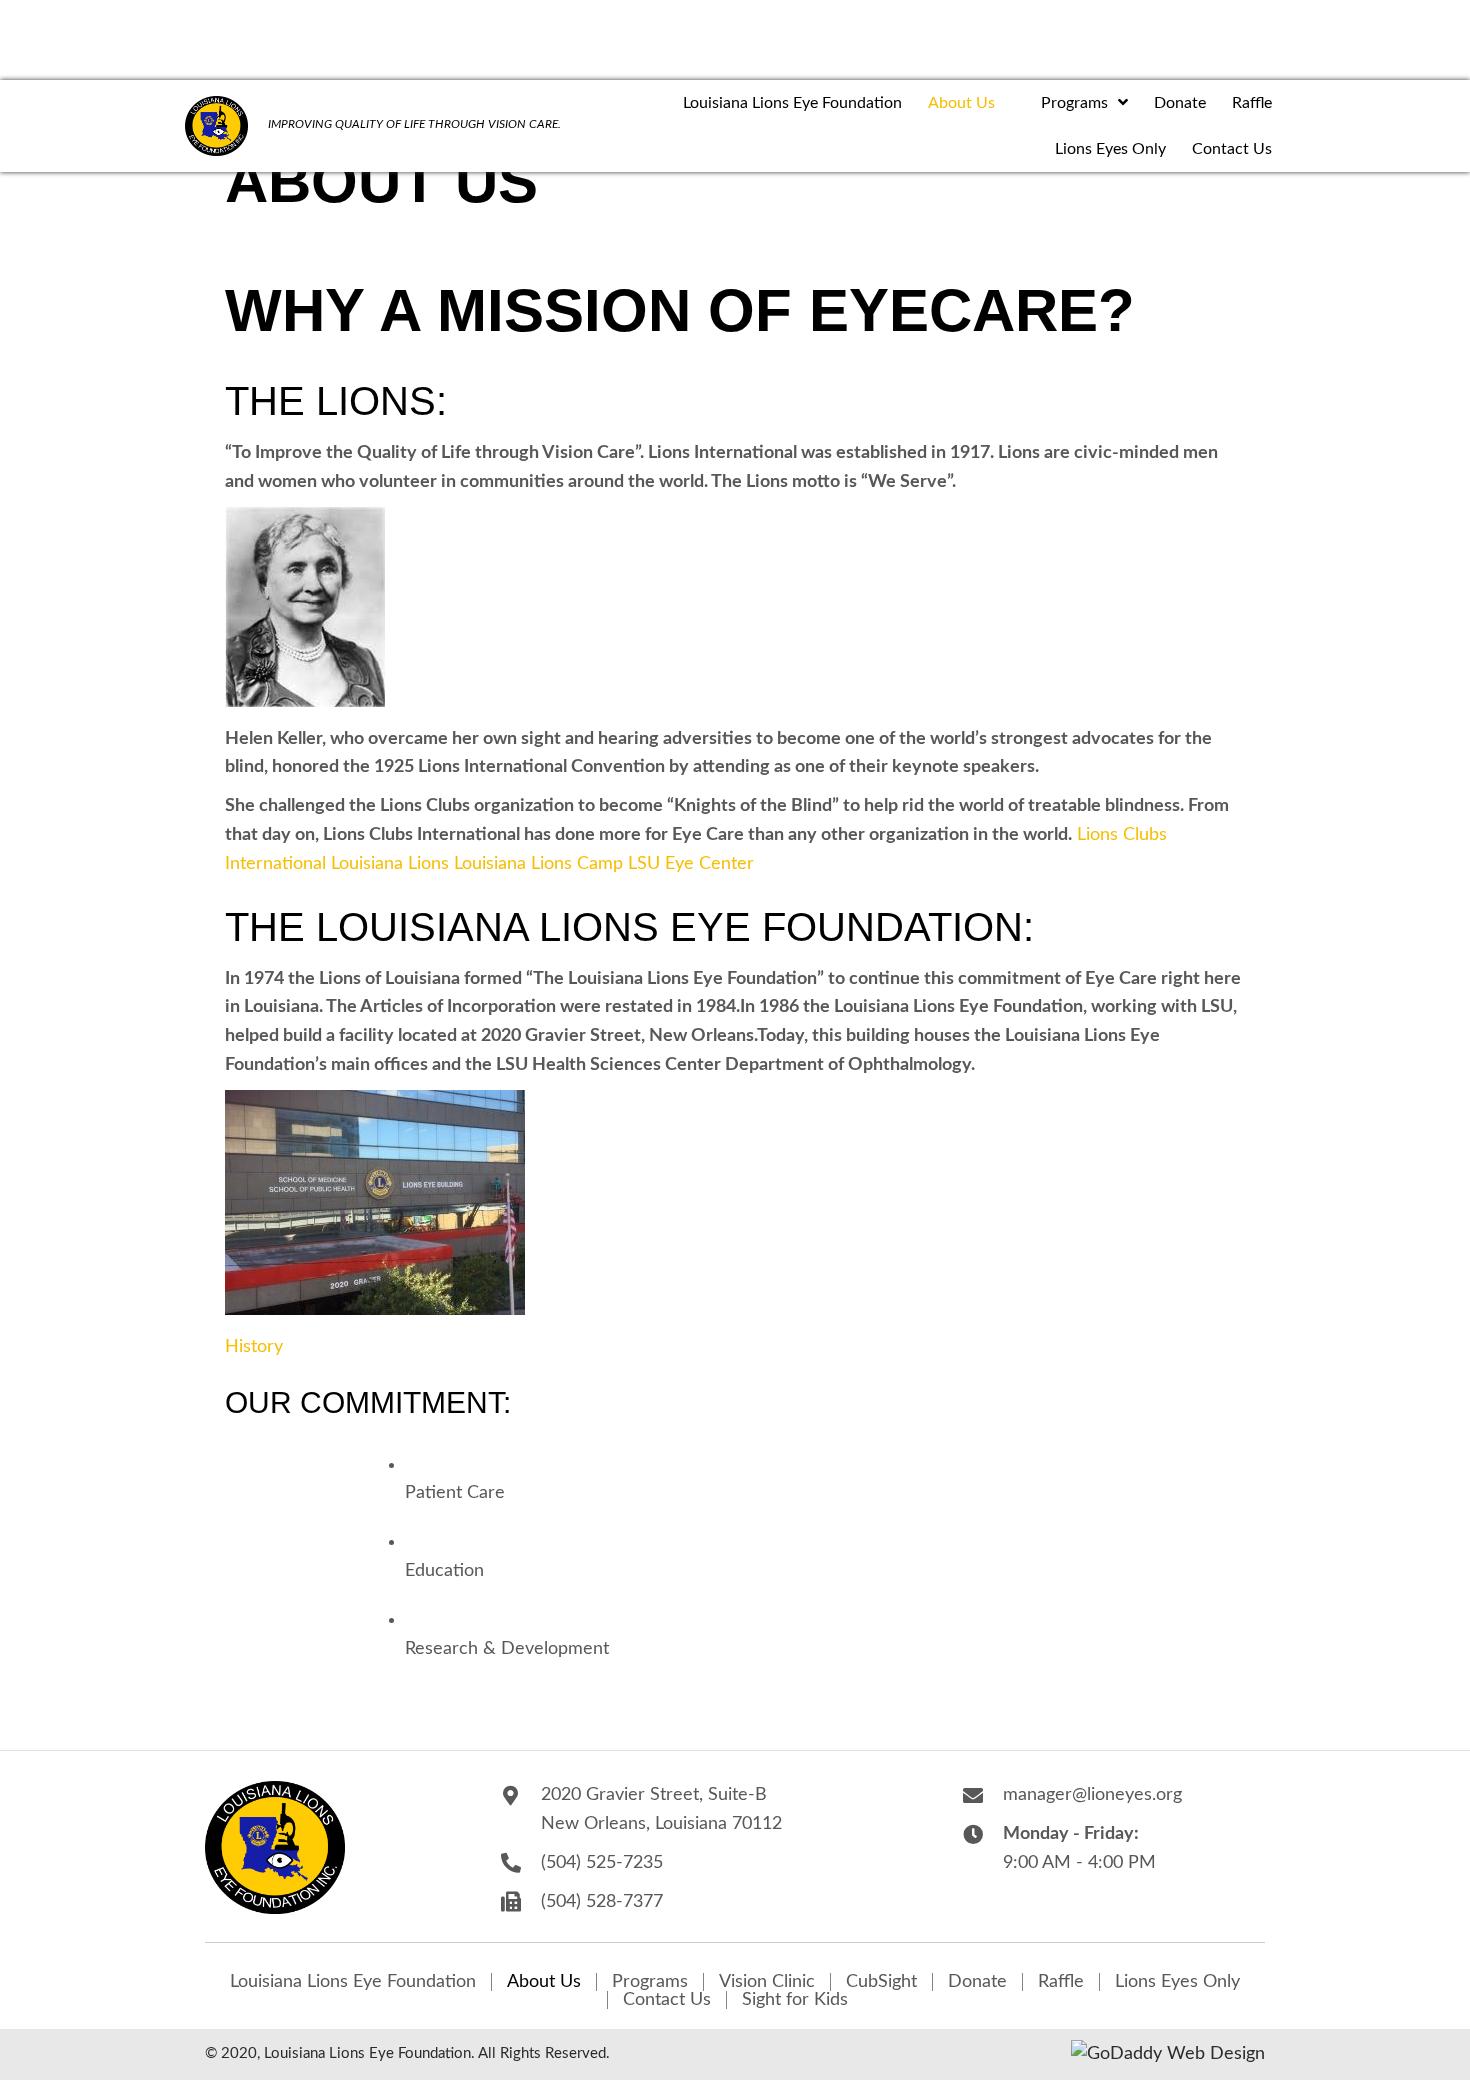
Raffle (1061, 1982)
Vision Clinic (767, 1982)
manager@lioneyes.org (1092, 1795)
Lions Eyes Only (1177, 1982)
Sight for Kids (795, 2000)
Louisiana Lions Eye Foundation (353, 1982)
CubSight (881, 1982)
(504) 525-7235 (602, 1863)
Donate (977, 1982)
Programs (650, 1982)
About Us (544, 1982)
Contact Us (667, 2000)
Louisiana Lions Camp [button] (541, 864)
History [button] (254, 1347)
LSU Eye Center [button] (691, 864)
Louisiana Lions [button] (392, 864)
